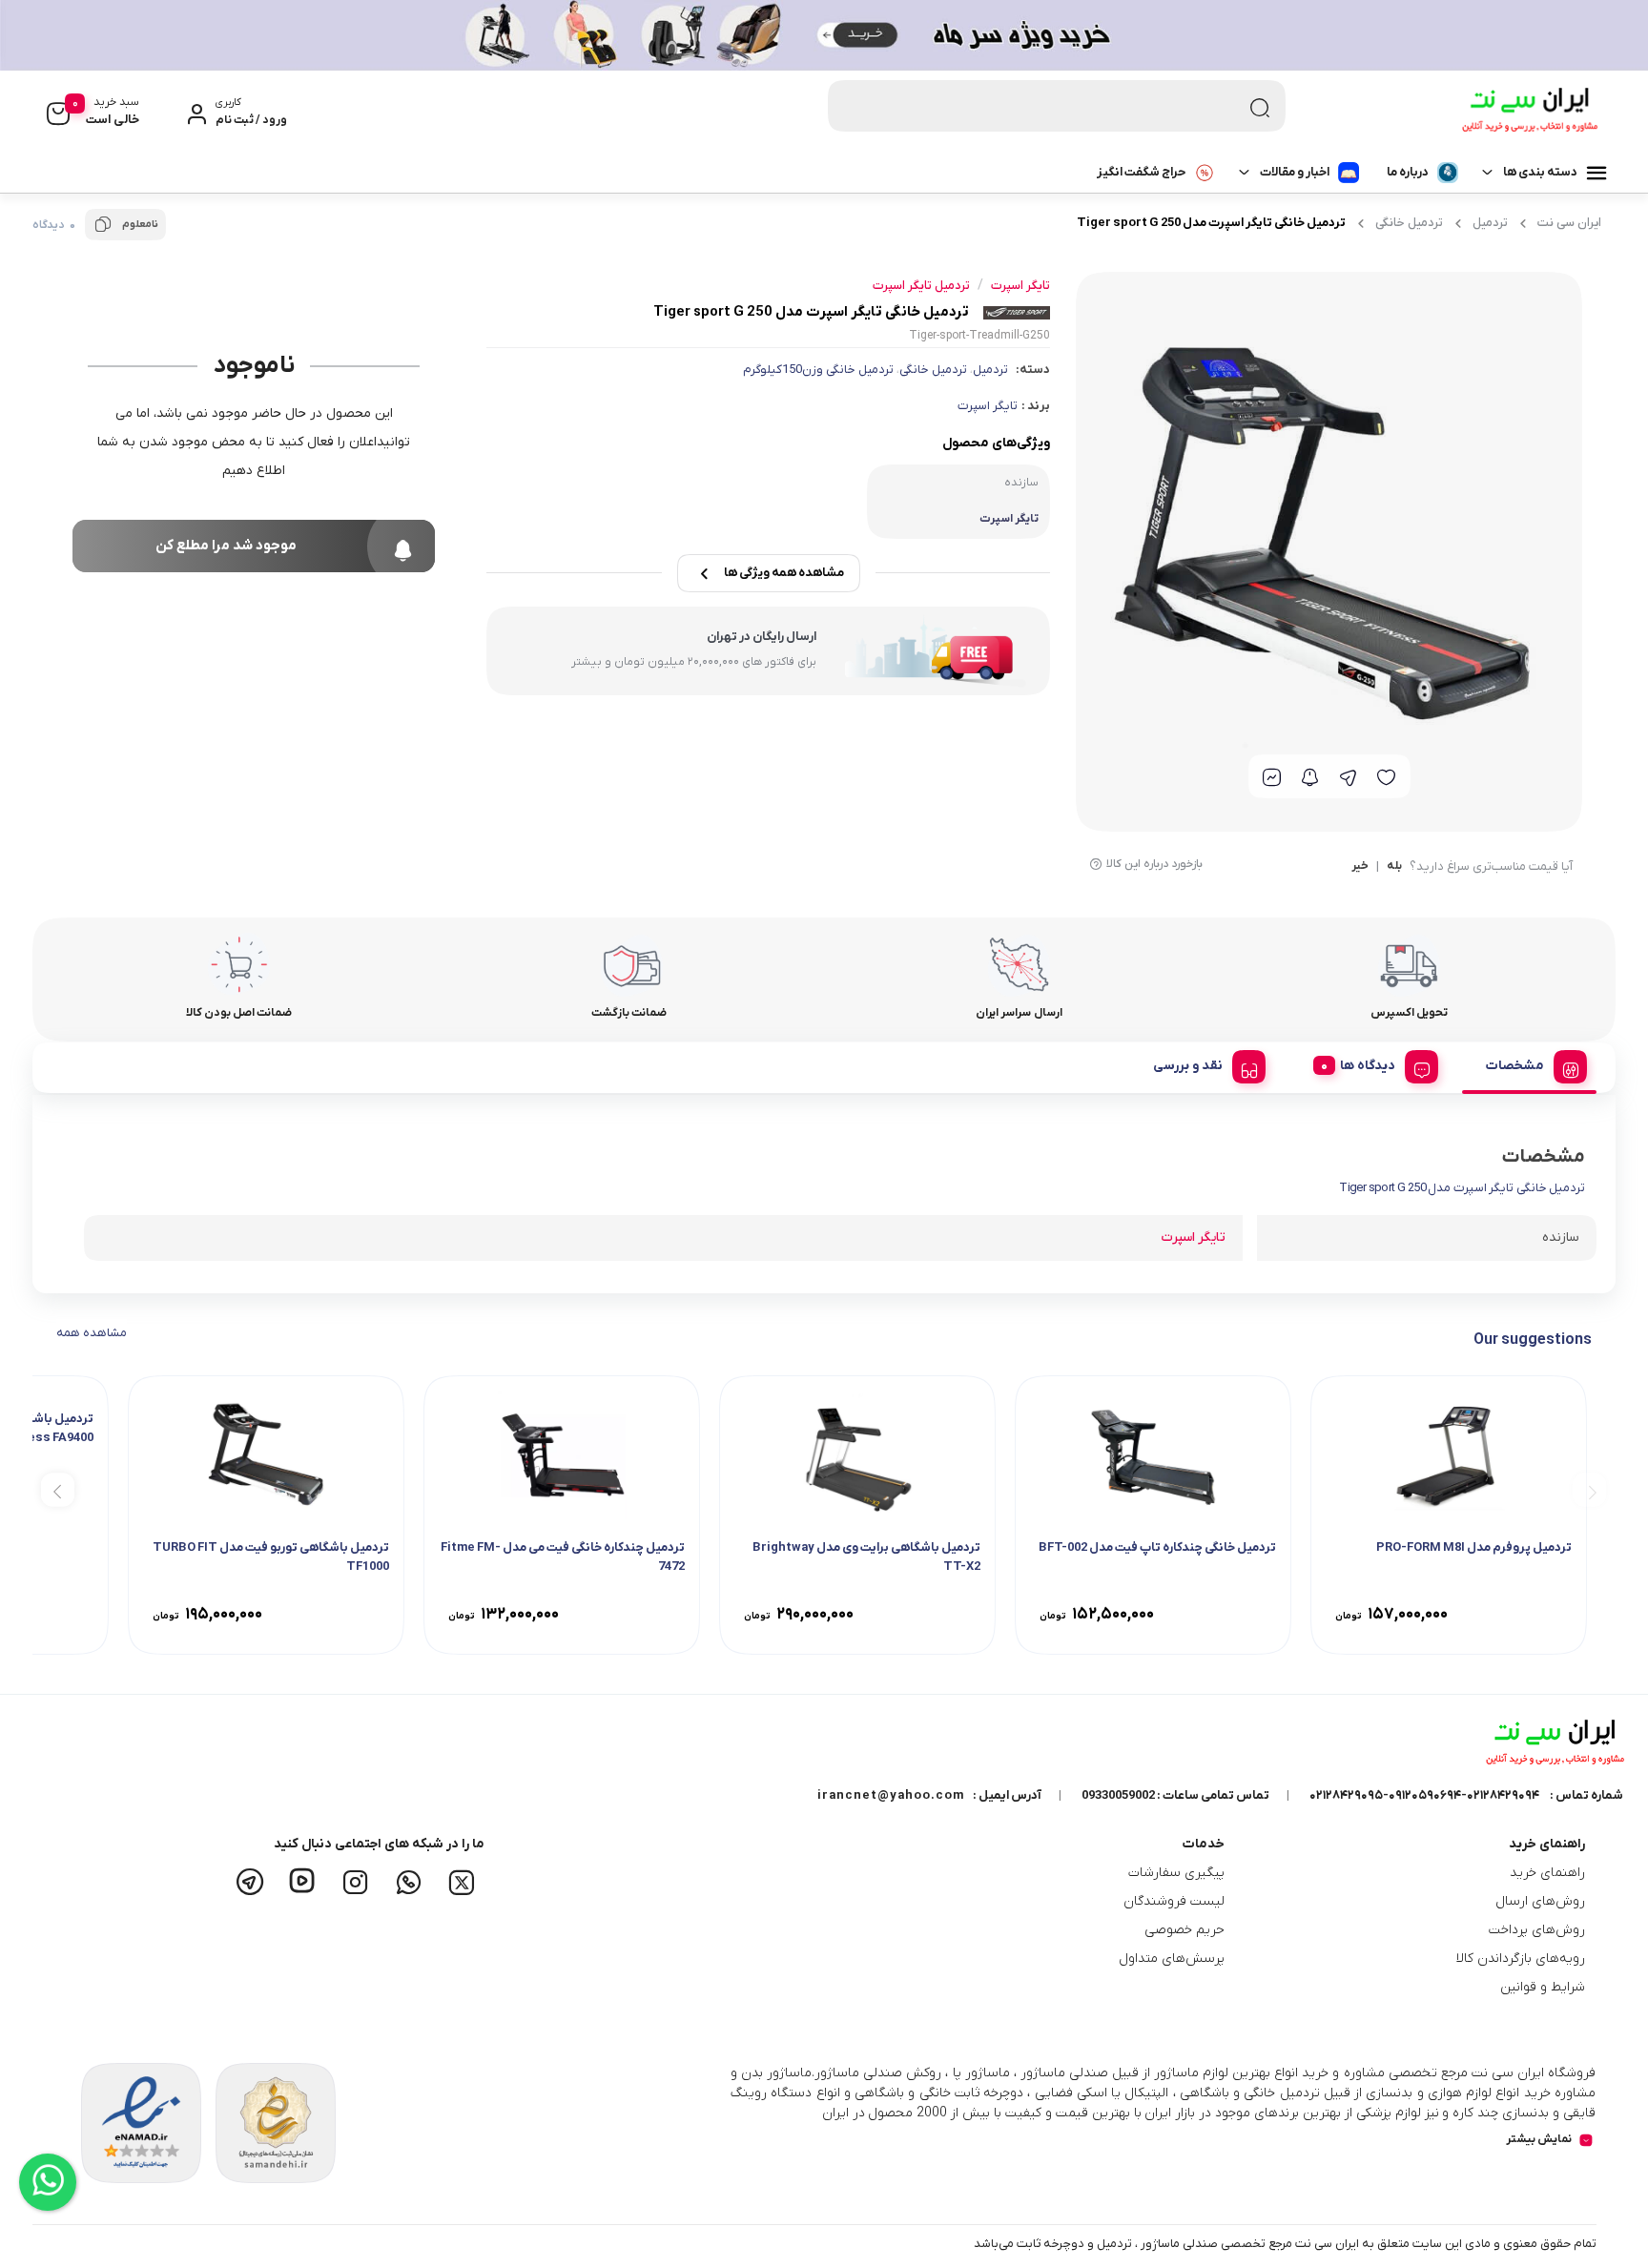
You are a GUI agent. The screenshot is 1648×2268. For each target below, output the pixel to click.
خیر (1360, 867)
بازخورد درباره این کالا (1154, 864)
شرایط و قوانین (1543, 1987)
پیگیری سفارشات (1176, 1873)
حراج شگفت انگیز (1141, 172)
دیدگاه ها (1368, 1066)
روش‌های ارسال (1540, 1901)
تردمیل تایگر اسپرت (921, 286)
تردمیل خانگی (1409, 223)
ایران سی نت (1569, 223)
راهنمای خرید (1547, 1873)
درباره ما (1408, 172)
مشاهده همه (92, 1333)
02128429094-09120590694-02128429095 (1424, 1795)
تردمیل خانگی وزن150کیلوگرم (818, 370)
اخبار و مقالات (1295, 172)
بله (1394, 867)
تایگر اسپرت (988, 406)
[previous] (1589, 1490)
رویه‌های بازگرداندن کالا (1521, 1959)
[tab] (1529, 1063)
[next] (58, 1490)
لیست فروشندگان (1174, 1901)
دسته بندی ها (1540, 172)
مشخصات (1515, 1066)
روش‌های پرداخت (1537, 1930)
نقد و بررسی (1188, 1066)
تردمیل (1490, 223)
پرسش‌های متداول (1172, 1959)
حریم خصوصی (1184, 1930)
